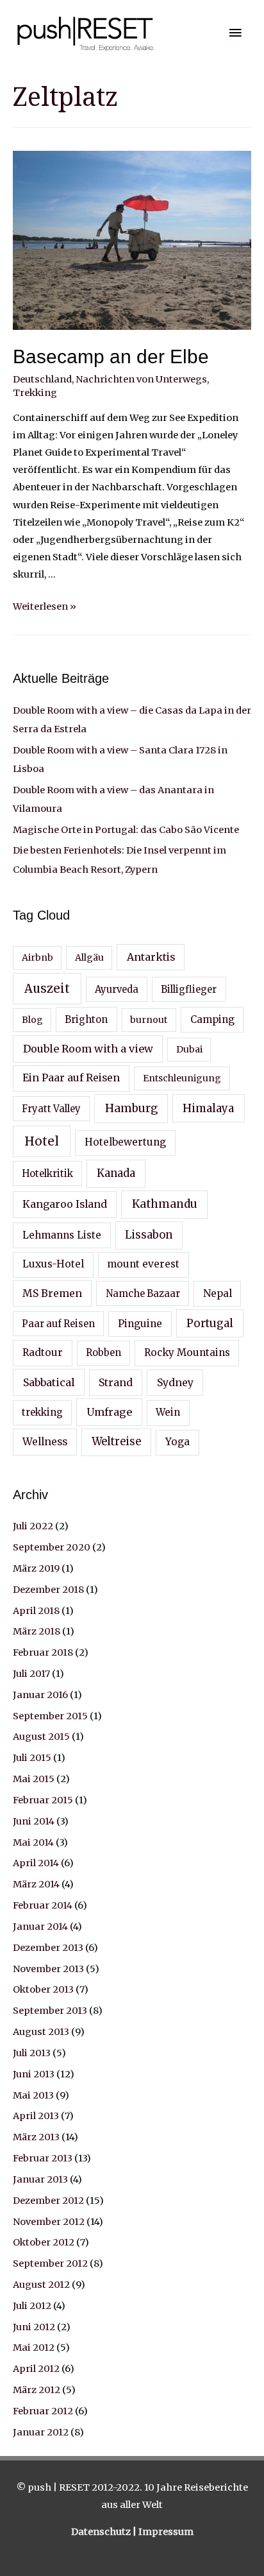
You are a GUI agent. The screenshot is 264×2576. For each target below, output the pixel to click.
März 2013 (36, 2137)
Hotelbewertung (125, 1142)
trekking (42, 1413)
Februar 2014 (43, 1905)
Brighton (86, 1020)
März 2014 (36, 1884)
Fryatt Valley (51, 1109)
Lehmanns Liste (62, 1235)
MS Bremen (52, 1293)
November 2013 (48, 1969)
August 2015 (41, 1737)
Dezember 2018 (48, 1590)
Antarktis (151, 957)
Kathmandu (165, 1204)
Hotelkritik (47, 1174)
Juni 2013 (34, 2074)
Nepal (218, 1293)
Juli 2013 (32, 2053)
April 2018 (36, 1611)
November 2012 (49, 2222)
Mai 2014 (33, 1842)
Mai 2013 (33, 2095)
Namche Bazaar (143, 1294)
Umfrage (109, 1412)
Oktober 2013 (43, 1989)
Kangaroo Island (65, 1204)
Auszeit (47, 989)
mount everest (143, 1264)
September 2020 (52, 1547)
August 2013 (41, 2032)
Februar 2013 (43, 2158)
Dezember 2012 (48, 2201)
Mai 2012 (34, 2348)
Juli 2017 (31, 1674)
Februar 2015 (43, 1800)
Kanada (116, 1173)
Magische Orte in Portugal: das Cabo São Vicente (126, 830)
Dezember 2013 (48, 1948)
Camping (212, 1019)
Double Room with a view (88, 1049)
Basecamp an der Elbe (111, 356)
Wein (168, 1412)
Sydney (175, 1382)
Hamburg (131, 1108)
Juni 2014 (34, 1821)
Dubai (189, 1049)
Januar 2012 (41, 2432)
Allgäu (89, 957)
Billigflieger (189, 990)
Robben (103, 1353)
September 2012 (50, 2263)
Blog (32, 1020)
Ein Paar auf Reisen (71, 1078)
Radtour (43, 1352)
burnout (149, 1020)
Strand (116, 1382)
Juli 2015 (32, 1758)
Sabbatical (49, 1382)
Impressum (166, 2532)
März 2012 (37, 2390)
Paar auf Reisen (58, 1324)
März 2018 (37, 1631)
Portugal (210, 1323)
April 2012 (36, 2369)
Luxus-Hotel (53, 1264)
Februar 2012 (43, 2411)
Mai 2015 (34, 1779)
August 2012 (41, 2285)
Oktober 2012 (44, 2242)
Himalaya (208, 1108)
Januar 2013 (40, 2179)
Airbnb (37, 957)
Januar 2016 (40, 1695)
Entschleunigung (182, 1078)
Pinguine (140, 1324)
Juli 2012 (32, 2306)
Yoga (177, 1442)
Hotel (42, 1141)
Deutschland (42, 379)
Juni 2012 (34, 2327)
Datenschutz (102, 2532)
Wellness (45, 1441)
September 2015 (50, 1716)
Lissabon (149, 1235)
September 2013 (50, 2011)
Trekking (35, 393)
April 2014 (36, 1863)
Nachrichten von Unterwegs (141, 379)
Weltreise (116, 1442)
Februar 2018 (43, 1653)
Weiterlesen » (45, 606)
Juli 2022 (33, 1526)
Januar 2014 (40, 1927)
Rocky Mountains (187, 1352)
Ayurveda (117, 990)
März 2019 (36, 1568)
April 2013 (36, 2116)
